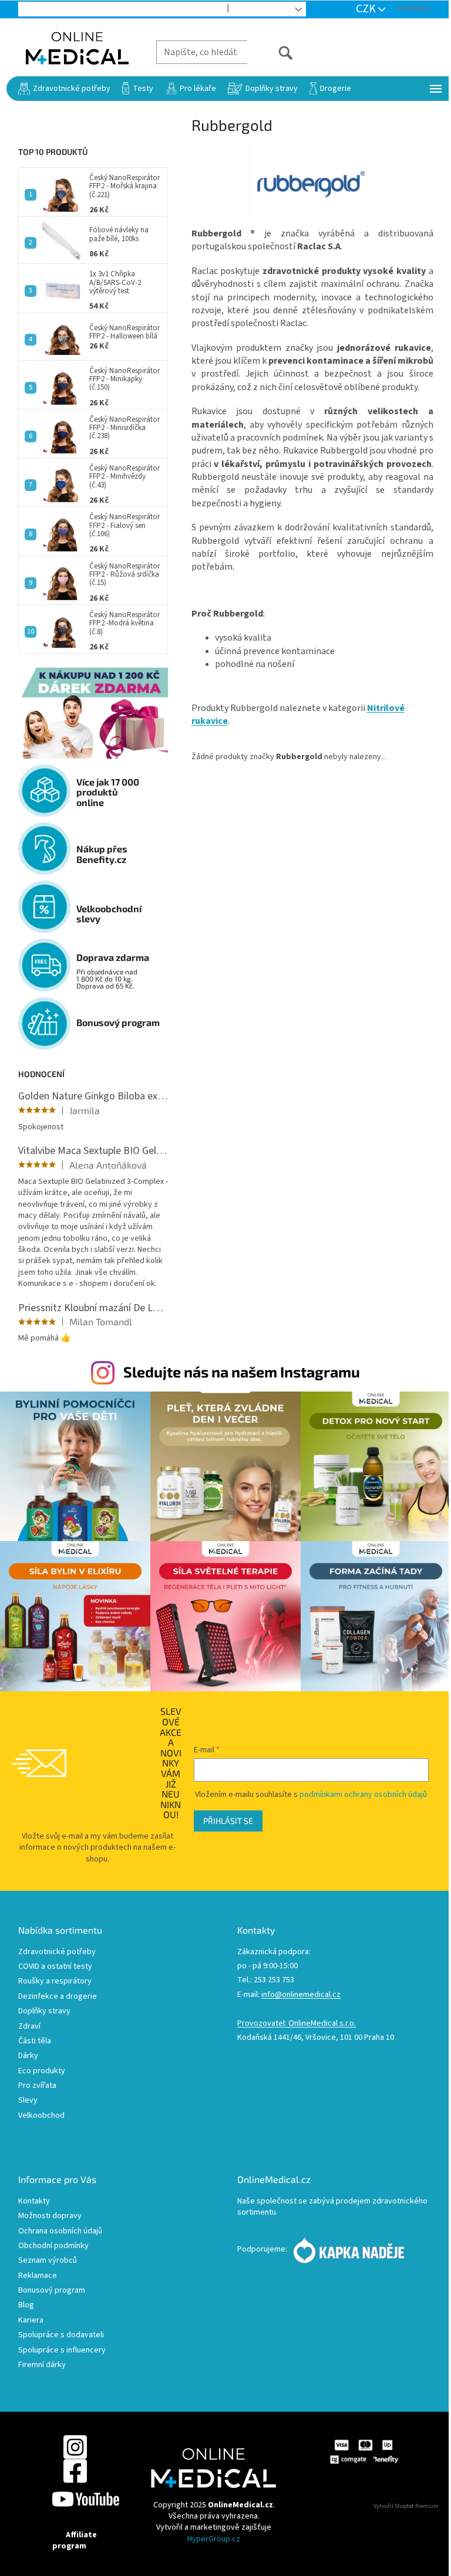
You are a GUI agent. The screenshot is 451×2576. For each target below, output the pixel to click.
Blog (248, 9)
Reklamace (38, 2276)
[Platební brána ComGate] (364, 2452)
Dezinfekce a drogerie (58, 1997)
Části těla (35, 2041)
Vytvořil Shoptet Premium (406, 2506)
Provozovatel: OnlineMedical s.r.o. (297, 2024)
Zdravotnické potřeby (57, 1952)
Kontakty (34, 2201)
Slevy (28, 2101)
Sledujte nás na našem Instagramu (242, 1372)
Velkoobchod (191, 9)
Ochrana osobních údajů (60, 2231)
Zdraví (29, 2027)
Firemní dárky (42, 2365)
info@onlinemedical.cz (301, 1995)
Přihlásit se (228, 1821)
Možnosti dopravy (50, 2216)
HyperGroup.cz (214, 2539)
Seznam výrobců (48, 2261)
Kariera (31, 2321)
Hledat (270, 52)
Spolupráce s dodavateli (61, 2335)
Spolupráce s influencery (62, 2350)
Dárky (28, 2056)
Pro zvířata (37, 2086)
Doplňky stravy (44, 2011)
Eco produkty (42, 2071)
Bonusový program (52, 2291)
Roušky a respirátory (55, 1981)
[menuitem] (64, 89)
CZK (367, 9)
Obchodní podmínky (53, 2246)
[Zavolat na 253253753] (36, 9)
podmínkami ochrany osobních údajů (363, 1795)
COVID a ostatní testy (55, 1967)
